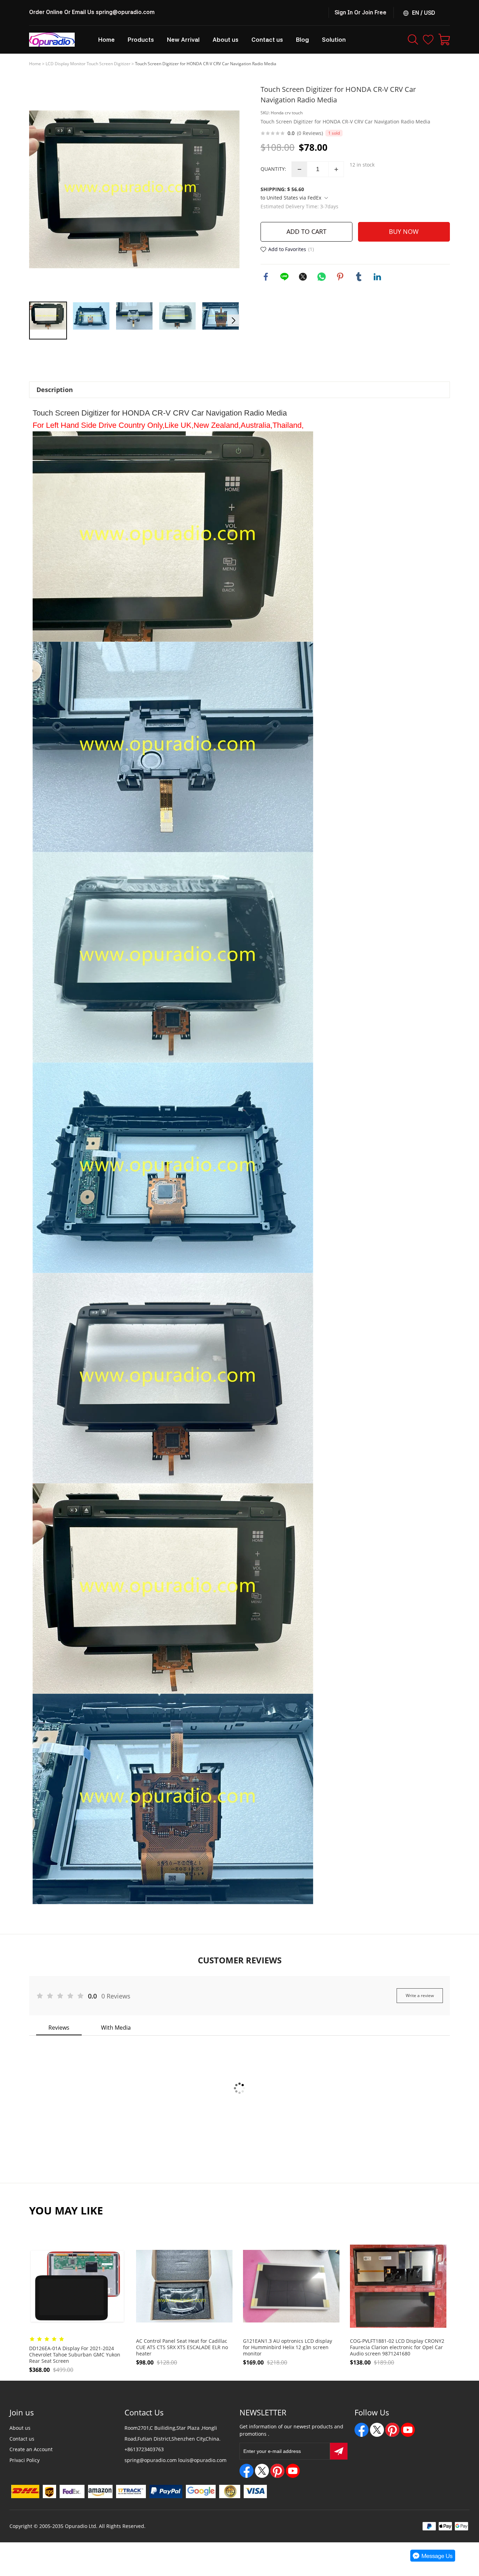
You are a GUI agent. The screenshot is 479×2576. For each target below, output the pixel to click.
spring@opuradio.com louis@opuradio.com (176, 2460)
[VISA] (255, 2491)
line (284, 277)
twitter (303, 277)
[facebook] (247, 2471)
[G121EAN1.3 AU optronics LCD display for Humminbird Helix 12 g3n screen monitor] (291, 2286)
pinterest (340, 277)
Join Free (374, 12)
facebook (266, 277)
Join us (22, 2412)
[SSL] (230, 2491)
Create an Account (31, 2449)
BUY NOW (404, 231)
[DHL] (25, 2491)
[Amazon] (100, 2491)
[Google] (201, 2491)
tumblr (359, 277)
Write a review (420, 1995)
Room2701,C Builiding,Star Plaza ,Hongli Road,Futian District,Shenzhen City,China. (173, 2433)
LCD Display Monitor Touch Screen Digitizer (88, 64)
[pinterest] (277, 2471)
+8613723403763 (144, 2449)
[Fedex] (72, 2491)
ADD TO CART (306, 231)
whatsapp (322, 277)
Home (35, 64)
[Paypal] (166, 2491)
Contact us (22, 2439)
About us (20, 2428)
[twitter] (262, 2471)
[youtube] (293, 2471)
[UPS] (49, 2491)
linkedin (377, 277)
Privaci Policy (25, 2460)
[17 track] (131, 2491)
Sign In (344, 12)
